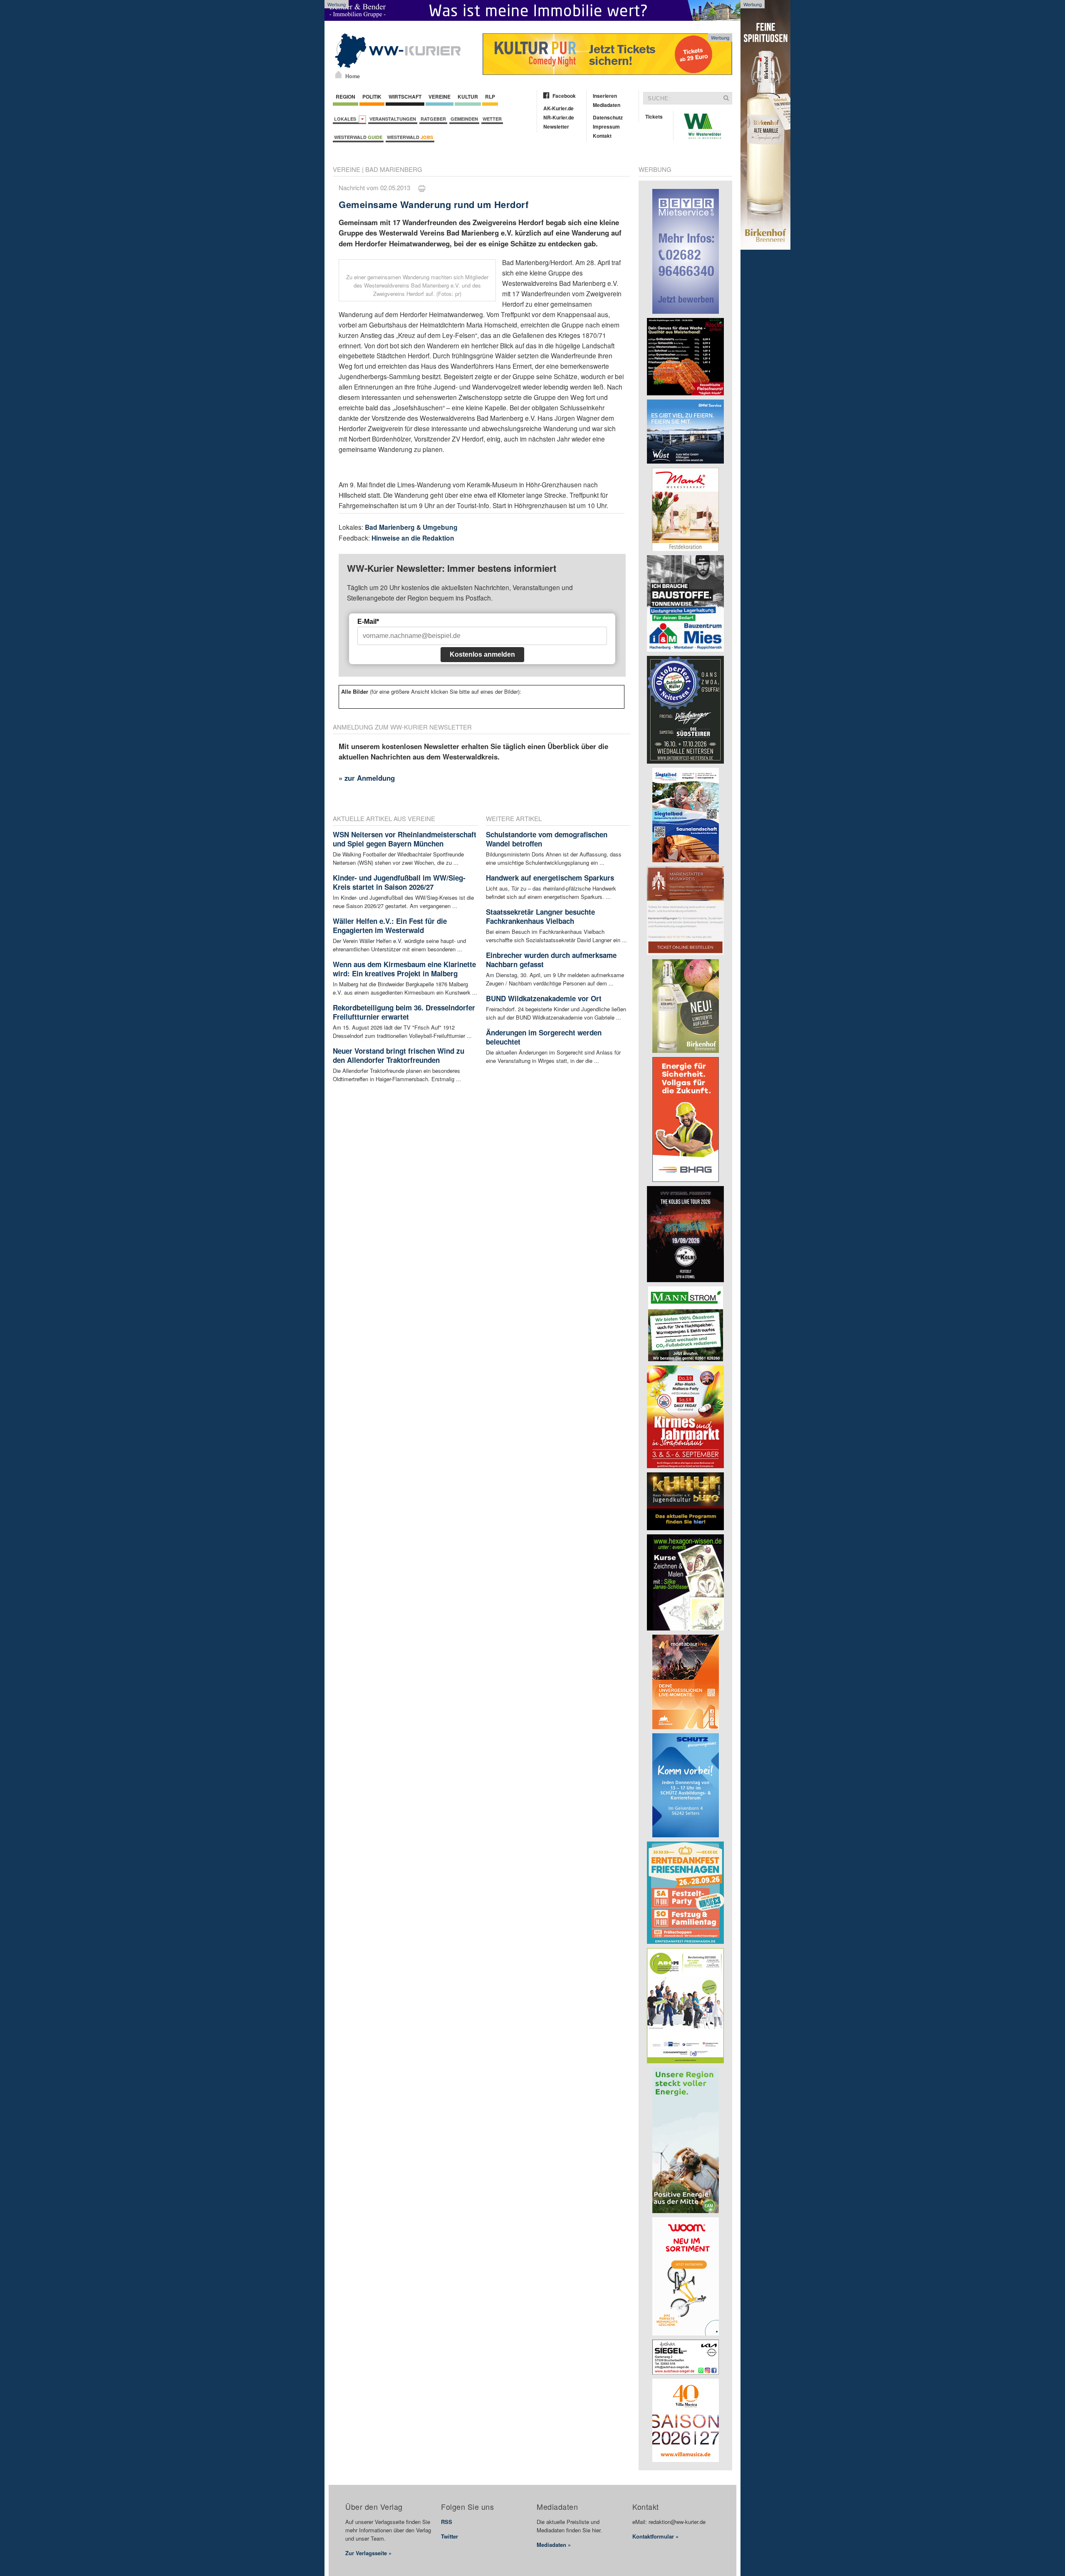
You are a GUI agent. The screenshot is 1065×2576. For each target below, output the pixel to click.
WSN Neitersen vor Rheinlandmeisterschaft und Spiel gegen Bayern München (405, 839)
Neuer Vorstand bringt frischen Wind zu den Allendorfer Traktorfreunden (399, 1055)
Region (346, 97)
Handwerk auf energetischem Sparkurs (550, 878)
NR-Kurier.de (559, 117)
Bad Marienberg (394, 169)
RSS (447, 2522)
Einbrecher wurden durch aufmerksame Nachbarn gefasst (551, 960)
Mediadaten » (554, 2545)
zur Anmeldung (370, 778)
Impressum (606, 127)
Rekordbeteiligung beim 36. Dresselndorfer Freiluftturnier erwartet (404, 1012)
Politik (372, 97)
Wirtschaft (405, 97)
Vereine (440, 97)
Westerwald (358, 137)
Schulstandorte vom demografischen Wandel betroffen (547, 839)
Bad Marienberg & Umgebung (411, 527)
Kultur (468, 97)
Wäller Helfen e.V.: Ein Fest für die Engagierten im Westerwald (390, 926)
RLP (490, 97)
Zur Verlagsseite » (368, 2553)
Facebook (564, 96)
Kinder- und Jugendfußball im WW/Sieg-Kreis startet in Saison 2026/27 (399, 882)
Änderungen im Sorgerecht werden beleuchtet (544, 1037)
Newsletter (556, 127)
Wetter (492, 119)
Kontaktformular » (655, 2536)
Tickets (654, 117)
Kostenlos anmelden (482, 654)
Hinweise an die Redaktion (413, 538)
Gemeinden (464, 119)
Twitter (450, 2536)
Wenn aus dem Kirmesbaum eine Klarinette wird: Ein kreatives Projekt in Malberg (404, 969)
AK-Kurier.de (559, 108)
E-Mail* (368, 622)
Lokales (346, 119)
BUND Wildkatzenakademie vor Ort (544, 998)
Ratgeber (433, 119)
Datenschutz (608, 117)
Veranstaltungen (393, 119)
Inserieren (605, 96)
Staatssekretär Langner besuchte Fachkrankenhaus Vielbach (540, 916)
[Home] (338, 74)
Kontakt (602, 136)
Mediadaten (607, 105)
